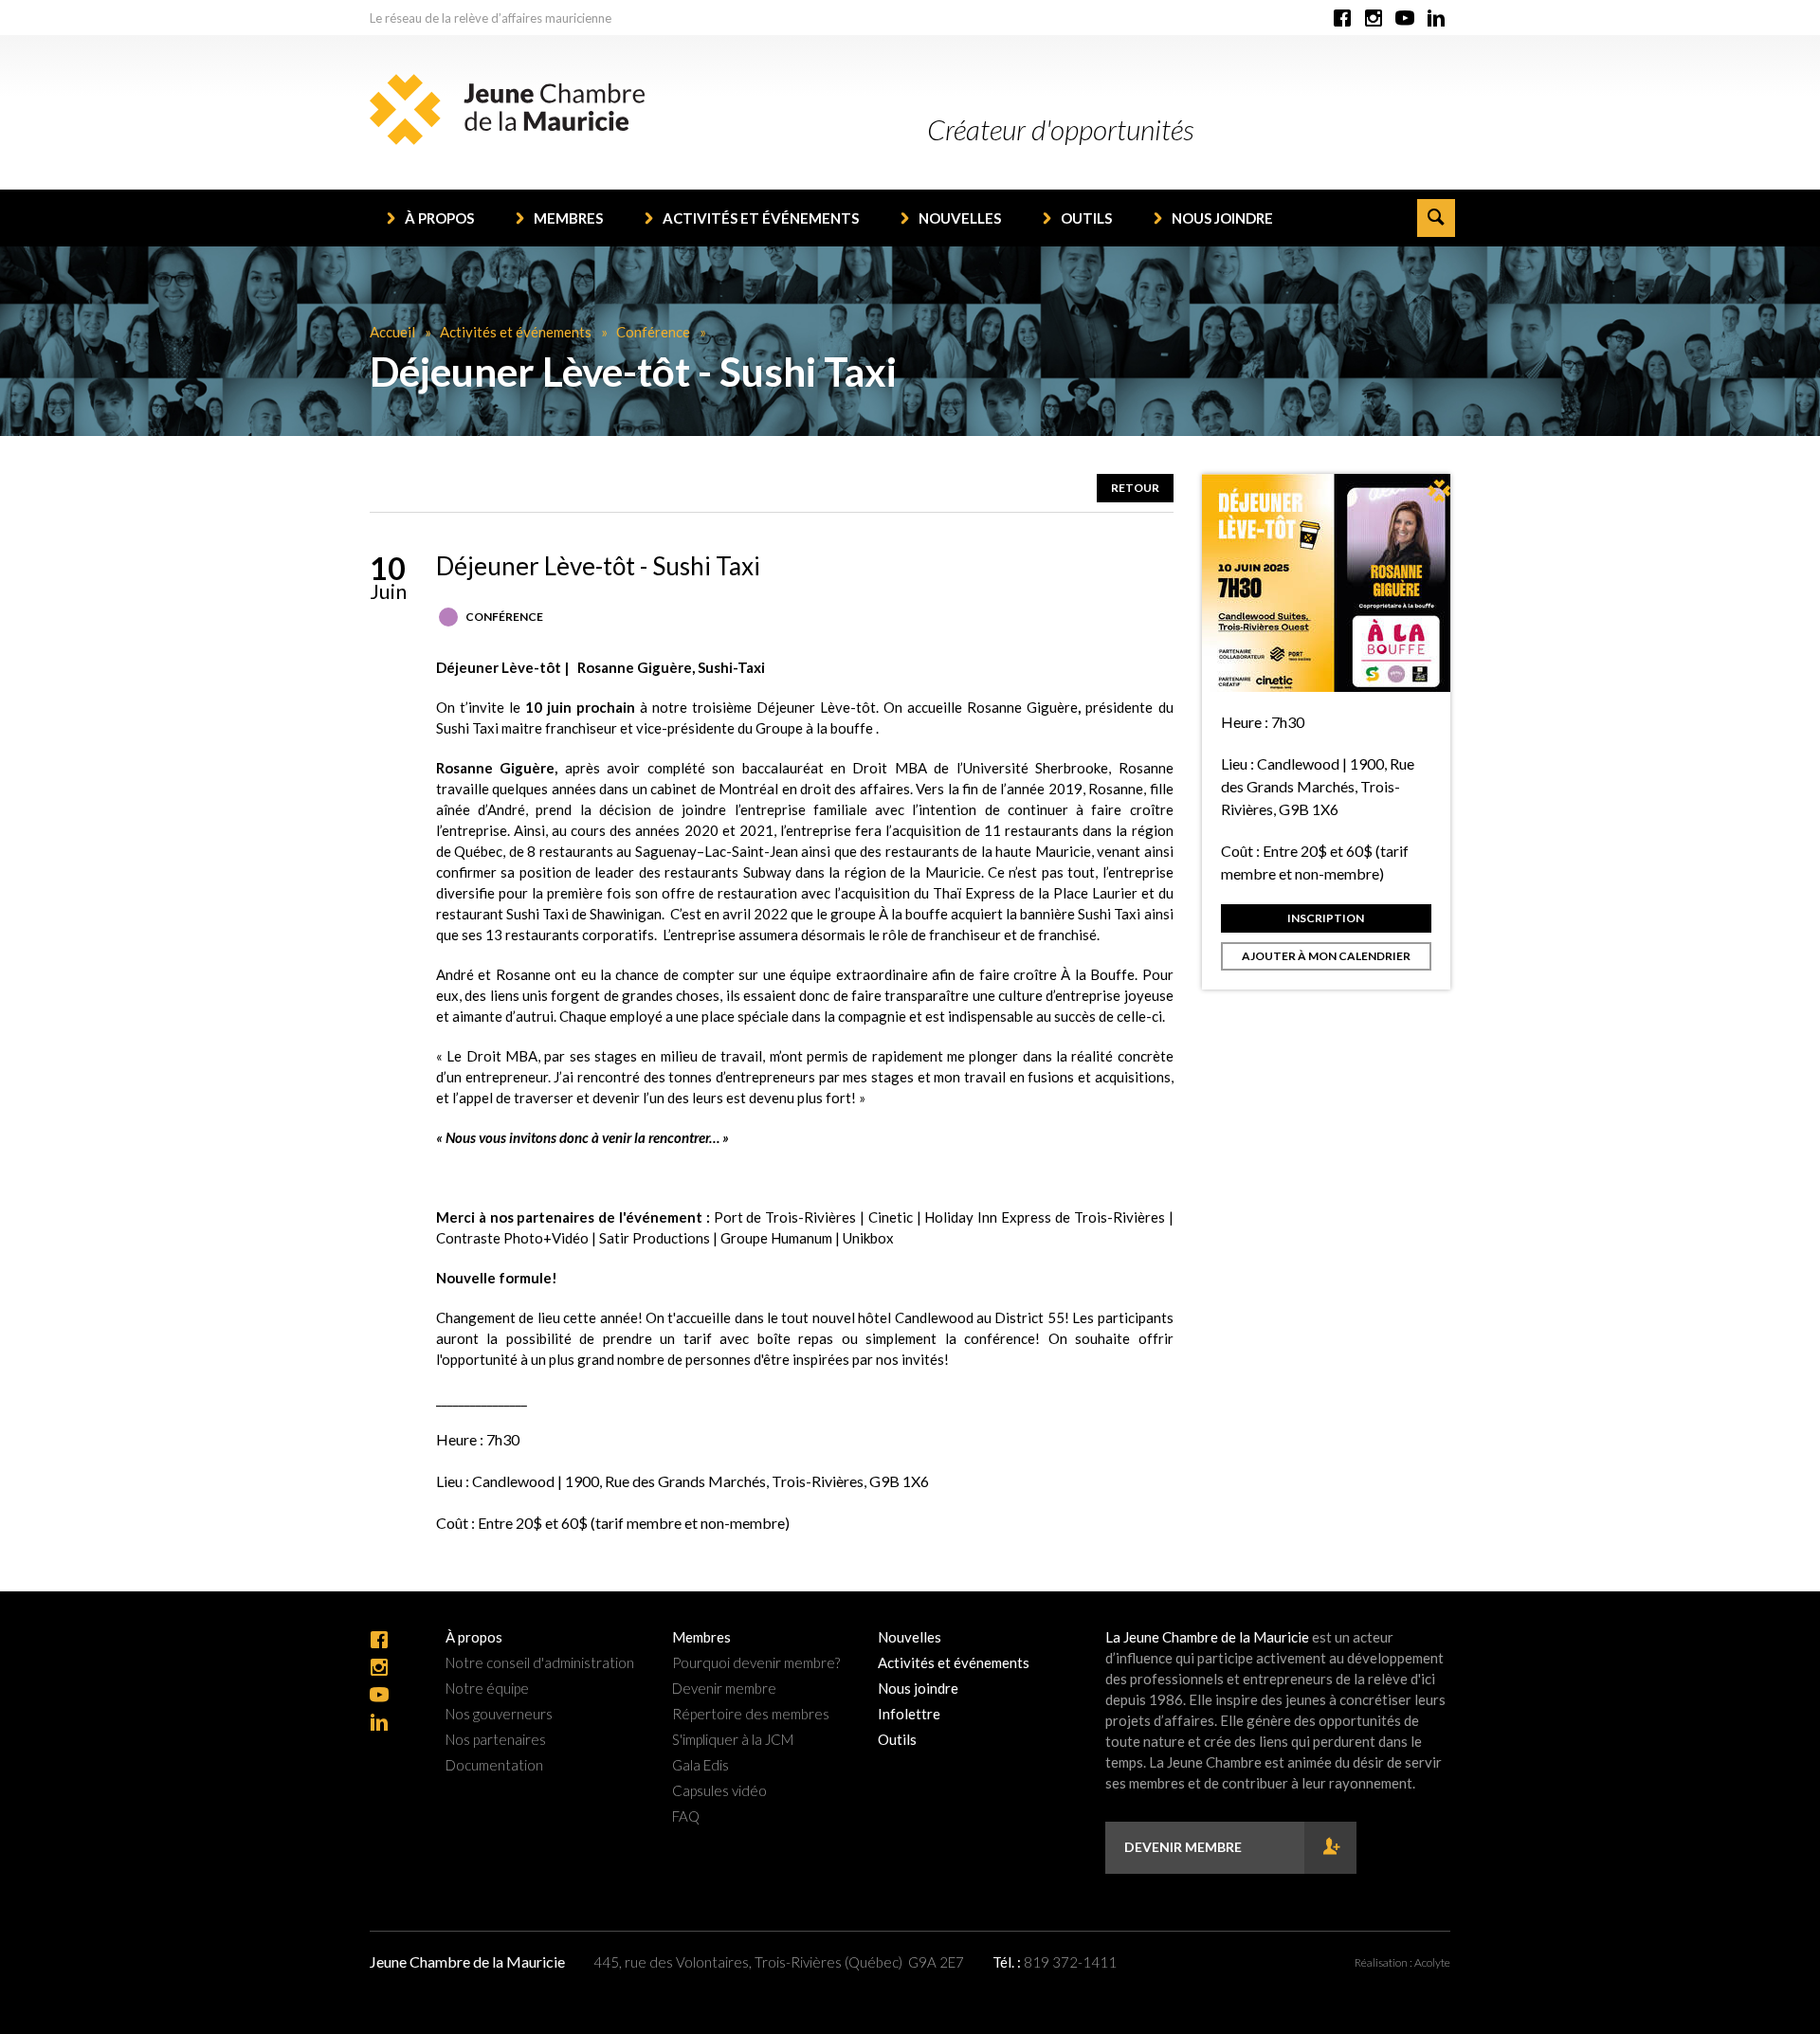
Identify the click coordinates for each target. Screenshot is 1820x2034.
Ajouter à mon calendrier (1326, 956)
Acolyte (1432, 1962)
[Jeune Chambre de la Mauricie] (507, 109)
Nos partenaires (496, 1740)
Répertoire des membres (751, 1714)
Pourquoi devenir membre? (756, 1663)
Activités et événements (761, 218)
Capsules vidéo (719, 1791)
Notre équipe (487, 1689)
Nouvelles (960, 218)
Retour (1135, 488)
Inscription (1326, 918)
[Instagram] (1374, 18)
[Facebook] (1342, 18)
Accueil (392, 332)
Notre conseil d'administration (540, 1663)
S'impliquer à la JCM (733, 1740)
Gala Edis (701, 1765)
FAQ (686, 1816)
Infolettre (909, 1714)
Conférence (653, 332)
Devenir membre (724, 1689)
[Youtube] (1405, 18)
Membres (568, 218)
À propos (439, 218)
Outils (1086, 218)
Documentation (494, 1765)
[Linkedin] (1436, 18)
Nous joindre (1222, 218)
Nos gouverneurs (499, 1714)
